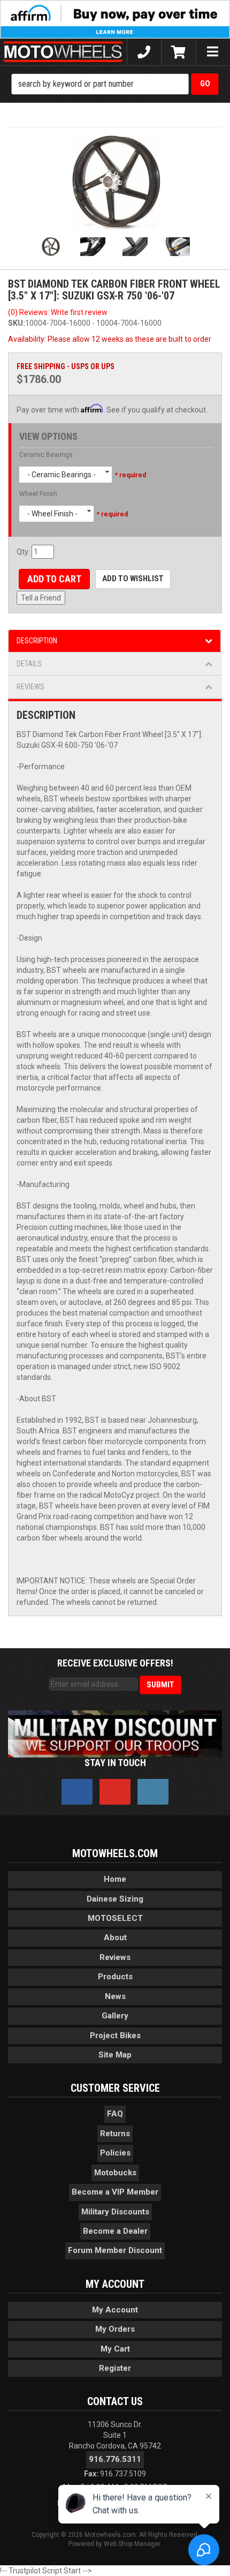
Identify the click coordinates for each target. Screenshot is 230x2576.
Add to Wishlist (133, 579)
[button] (115, 84)
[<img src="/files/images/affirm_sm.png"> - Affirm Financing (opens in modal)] (115, 19)
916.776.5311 (115, 2459)
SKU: (17, 323)
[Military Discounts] (115, 1733)
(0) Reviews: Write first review (58, 312)
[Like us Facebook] (77, 1792)
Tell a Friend (41, 598)
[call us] (144, 52)
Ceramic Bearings (46, 455)
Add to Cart (54, 579)
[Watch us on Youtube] (115, 1792)
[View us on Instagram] (153, 1792)
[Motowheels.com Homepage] (63, 52)
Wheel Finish (38, 494)
